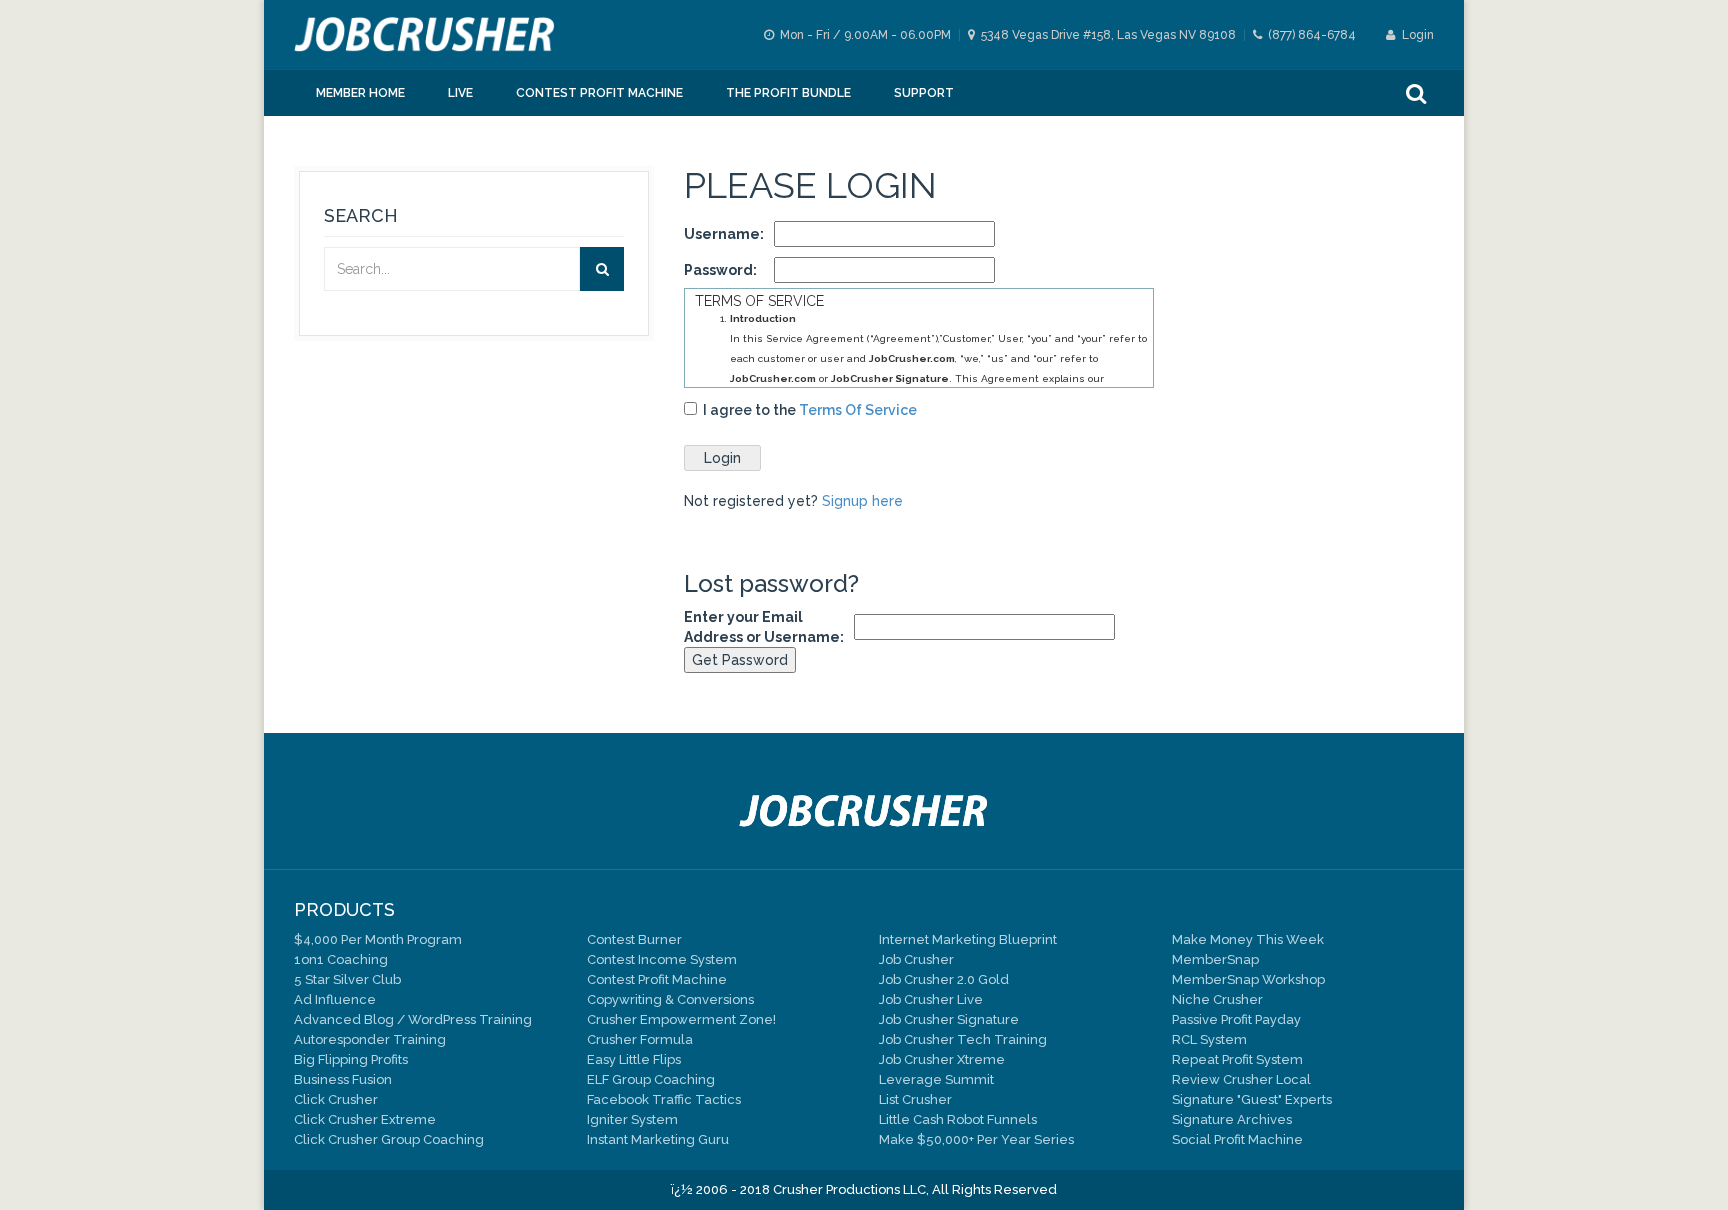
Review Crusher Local (1241, 1079)
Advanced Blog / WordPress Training (413, 1019)
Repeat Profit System (1237, 1059)
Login (1416, 35)
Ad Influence (335, 999)
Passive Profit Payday (1236, 1019)
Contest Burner (634, 939)
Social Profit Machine (1237, 1139)
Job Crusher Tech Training (963, 1039)
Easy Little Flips (634, 1059)
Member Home (360, 93)
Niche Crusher (1217, 999)
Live (460, 93)
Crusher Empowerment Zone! (681, 1019)
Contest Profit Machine (599, 93)
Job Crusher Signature (949, 1019)
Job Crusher (916, 959)
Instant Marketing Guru (658, 1139)
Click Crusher (336, 1099)
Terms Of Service (858, 410)
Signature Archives (1232, 1119)
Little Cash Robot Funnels (958, 1119)
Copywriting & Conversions (670, 999)
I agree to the (807, 410)
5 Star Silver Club (347, 979)
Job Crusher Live (931, 999)
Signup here (862, 501)
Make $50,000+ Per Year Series (976, 1139)
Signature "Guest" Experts (1252, 1099)
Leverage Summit (936, 1079)
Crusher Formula (640, 1039)
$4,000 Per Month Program (378, 939)
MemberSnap (1215, 959)
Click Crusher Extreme (365, 1119)
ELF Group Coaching (651, 1079)
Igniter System (632, 1119)
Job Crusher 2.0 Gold (944, 979)
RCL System (1209, 1039)
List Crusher (915, 1099)
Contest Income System (662, 959)
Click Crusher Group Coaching (389, 1139)
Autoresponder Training (370, 1039)
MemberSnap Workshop (1248, 979)
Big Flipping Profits (351, 1059)
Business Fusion (343, 1079)
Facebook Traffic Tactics (664, 1099)
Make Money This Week (1248, 939)
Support (924, 93)
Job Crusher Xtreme (942, 1059)
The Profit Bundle (788, 93)
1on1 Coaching (341, 959)
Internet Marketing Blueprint (968, 939)
